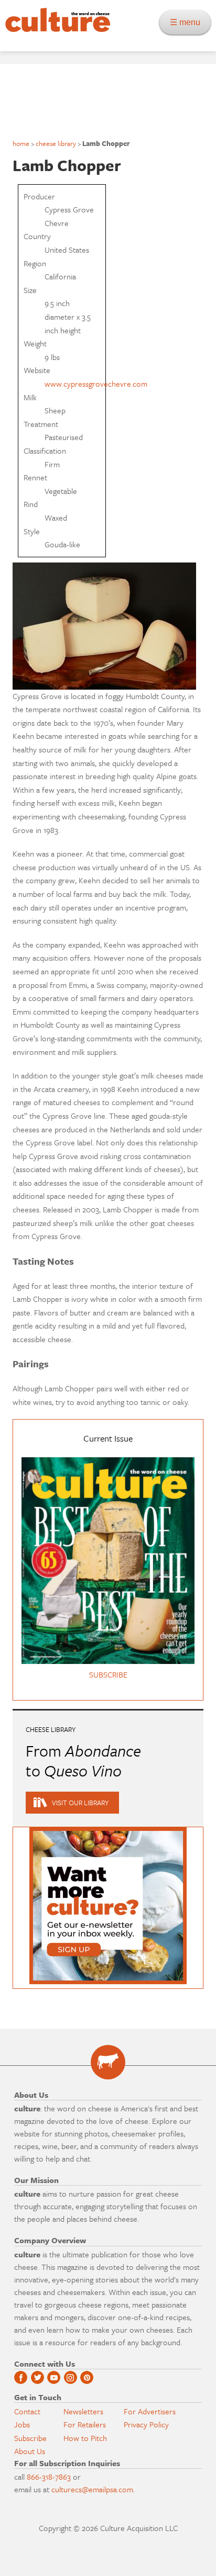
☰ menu (188, 22)
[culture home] (55, 29)
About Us (30, 2451)
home (21, 143)
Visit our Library (80, 1803)
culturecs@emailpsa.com (92, 2489)
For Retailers (85, 2424)
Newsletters (83, 2411)
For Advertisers (150, 2411)
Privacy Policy (146, 2424)
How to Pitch (85, 2438)
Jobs (22, 2424)
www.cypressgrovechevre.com (96, 384)
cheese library (56, 143)
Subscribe (30, 2438)
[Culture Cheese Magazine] (108, 2062)
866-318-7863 (49, 2477)
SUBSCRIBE (108, 1674)
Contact (27, 2411)
